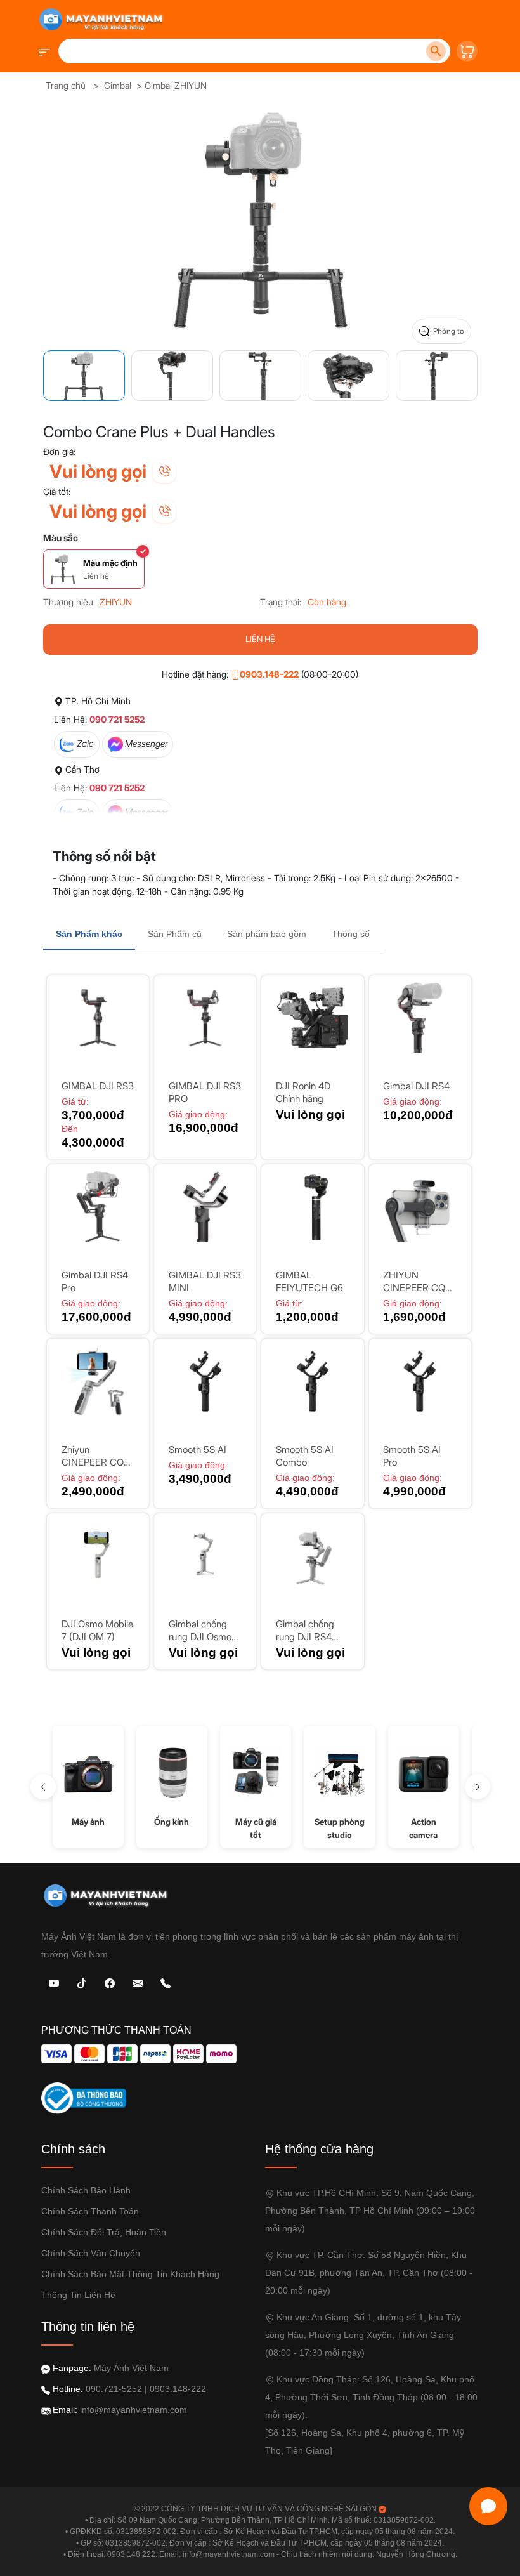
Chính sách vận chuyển (91, 2253)
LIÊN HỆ (260, 639)
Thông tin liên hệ (78, 2295)
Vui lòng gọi (98, 471)
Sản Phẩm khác (89, 934)
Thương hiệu (68, 602)
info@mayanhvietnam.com (133, 2410)
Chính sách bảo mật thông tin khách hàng (130, 2274)
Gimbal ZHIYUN (176, 85)
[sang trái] (43, 1787)
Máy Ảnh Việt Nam (131, 2368)
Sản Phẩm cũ (175, 934)
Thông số (351, 934)
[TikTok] (82, 1982)
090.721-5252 (114, 2389)
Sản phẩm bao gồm (267, 934)
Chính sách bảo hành (86, 2190)
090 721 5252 (117, 719)
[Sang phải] (478, 1787)
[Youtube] (54, 1982)
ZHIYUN (116, 602)
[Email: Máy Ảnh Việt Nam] (138, 1982)
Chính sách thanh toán (90, 2211)
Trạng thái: (281, 602)
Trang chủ (66, 85)
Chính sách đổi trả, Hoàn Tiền (104, 2232)
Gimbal (118, 85)
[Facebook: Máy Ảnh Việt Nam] (110, 1982)
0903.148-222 (269, 674)
